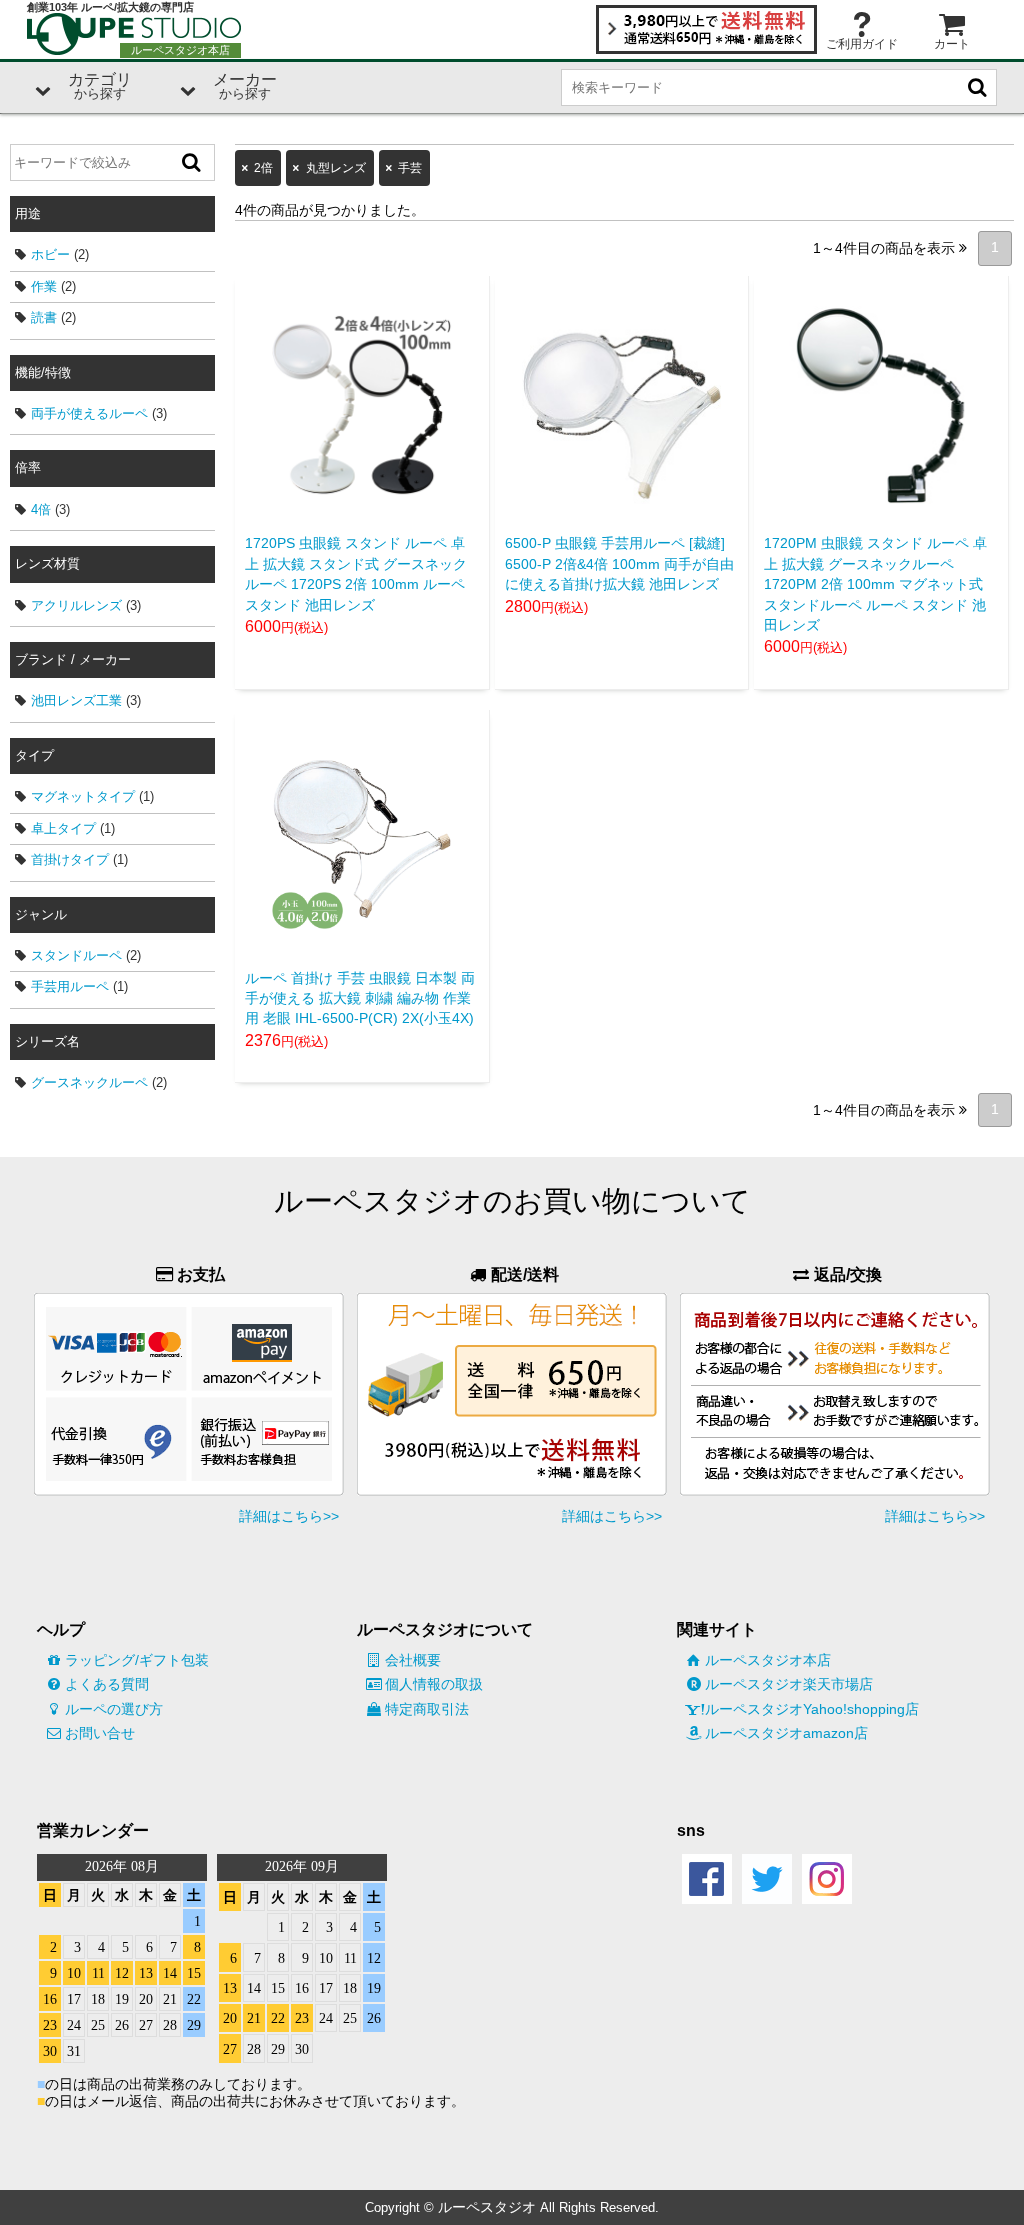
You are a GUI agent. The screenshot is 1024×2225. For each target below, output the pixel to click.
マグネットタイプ (83, 796)
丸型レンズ (336, 168)
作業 (44, 286)
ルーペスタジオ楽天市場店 (789, 1684)
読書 (44, 317)
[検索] (192, 162)
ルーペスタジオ (487, 2207)
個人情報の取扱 (434, 1684)
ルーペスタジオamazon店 (786, 1733)
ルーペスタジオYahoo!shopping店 (812, 1709)
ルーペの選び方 (114, 1709)
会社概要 (413, 1660)
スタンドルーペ (76, 955)
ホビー (50, 254)
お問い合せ (100, 1733)
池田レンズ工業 (76, 700)
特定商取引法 (427, 1709)
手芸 (410, 168)
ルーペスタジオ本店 (768, 1660)
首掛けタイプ (70, 859)
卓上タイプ (63, 828)
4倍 (41, 509)
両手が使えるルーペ (89, 413)
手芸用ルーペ (70, 986)
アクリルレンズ (76, 605)
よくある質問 (107, 1684)
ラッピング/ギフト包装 (137, 1660)
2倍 (263, 168)
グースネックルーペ (89, 1082)
